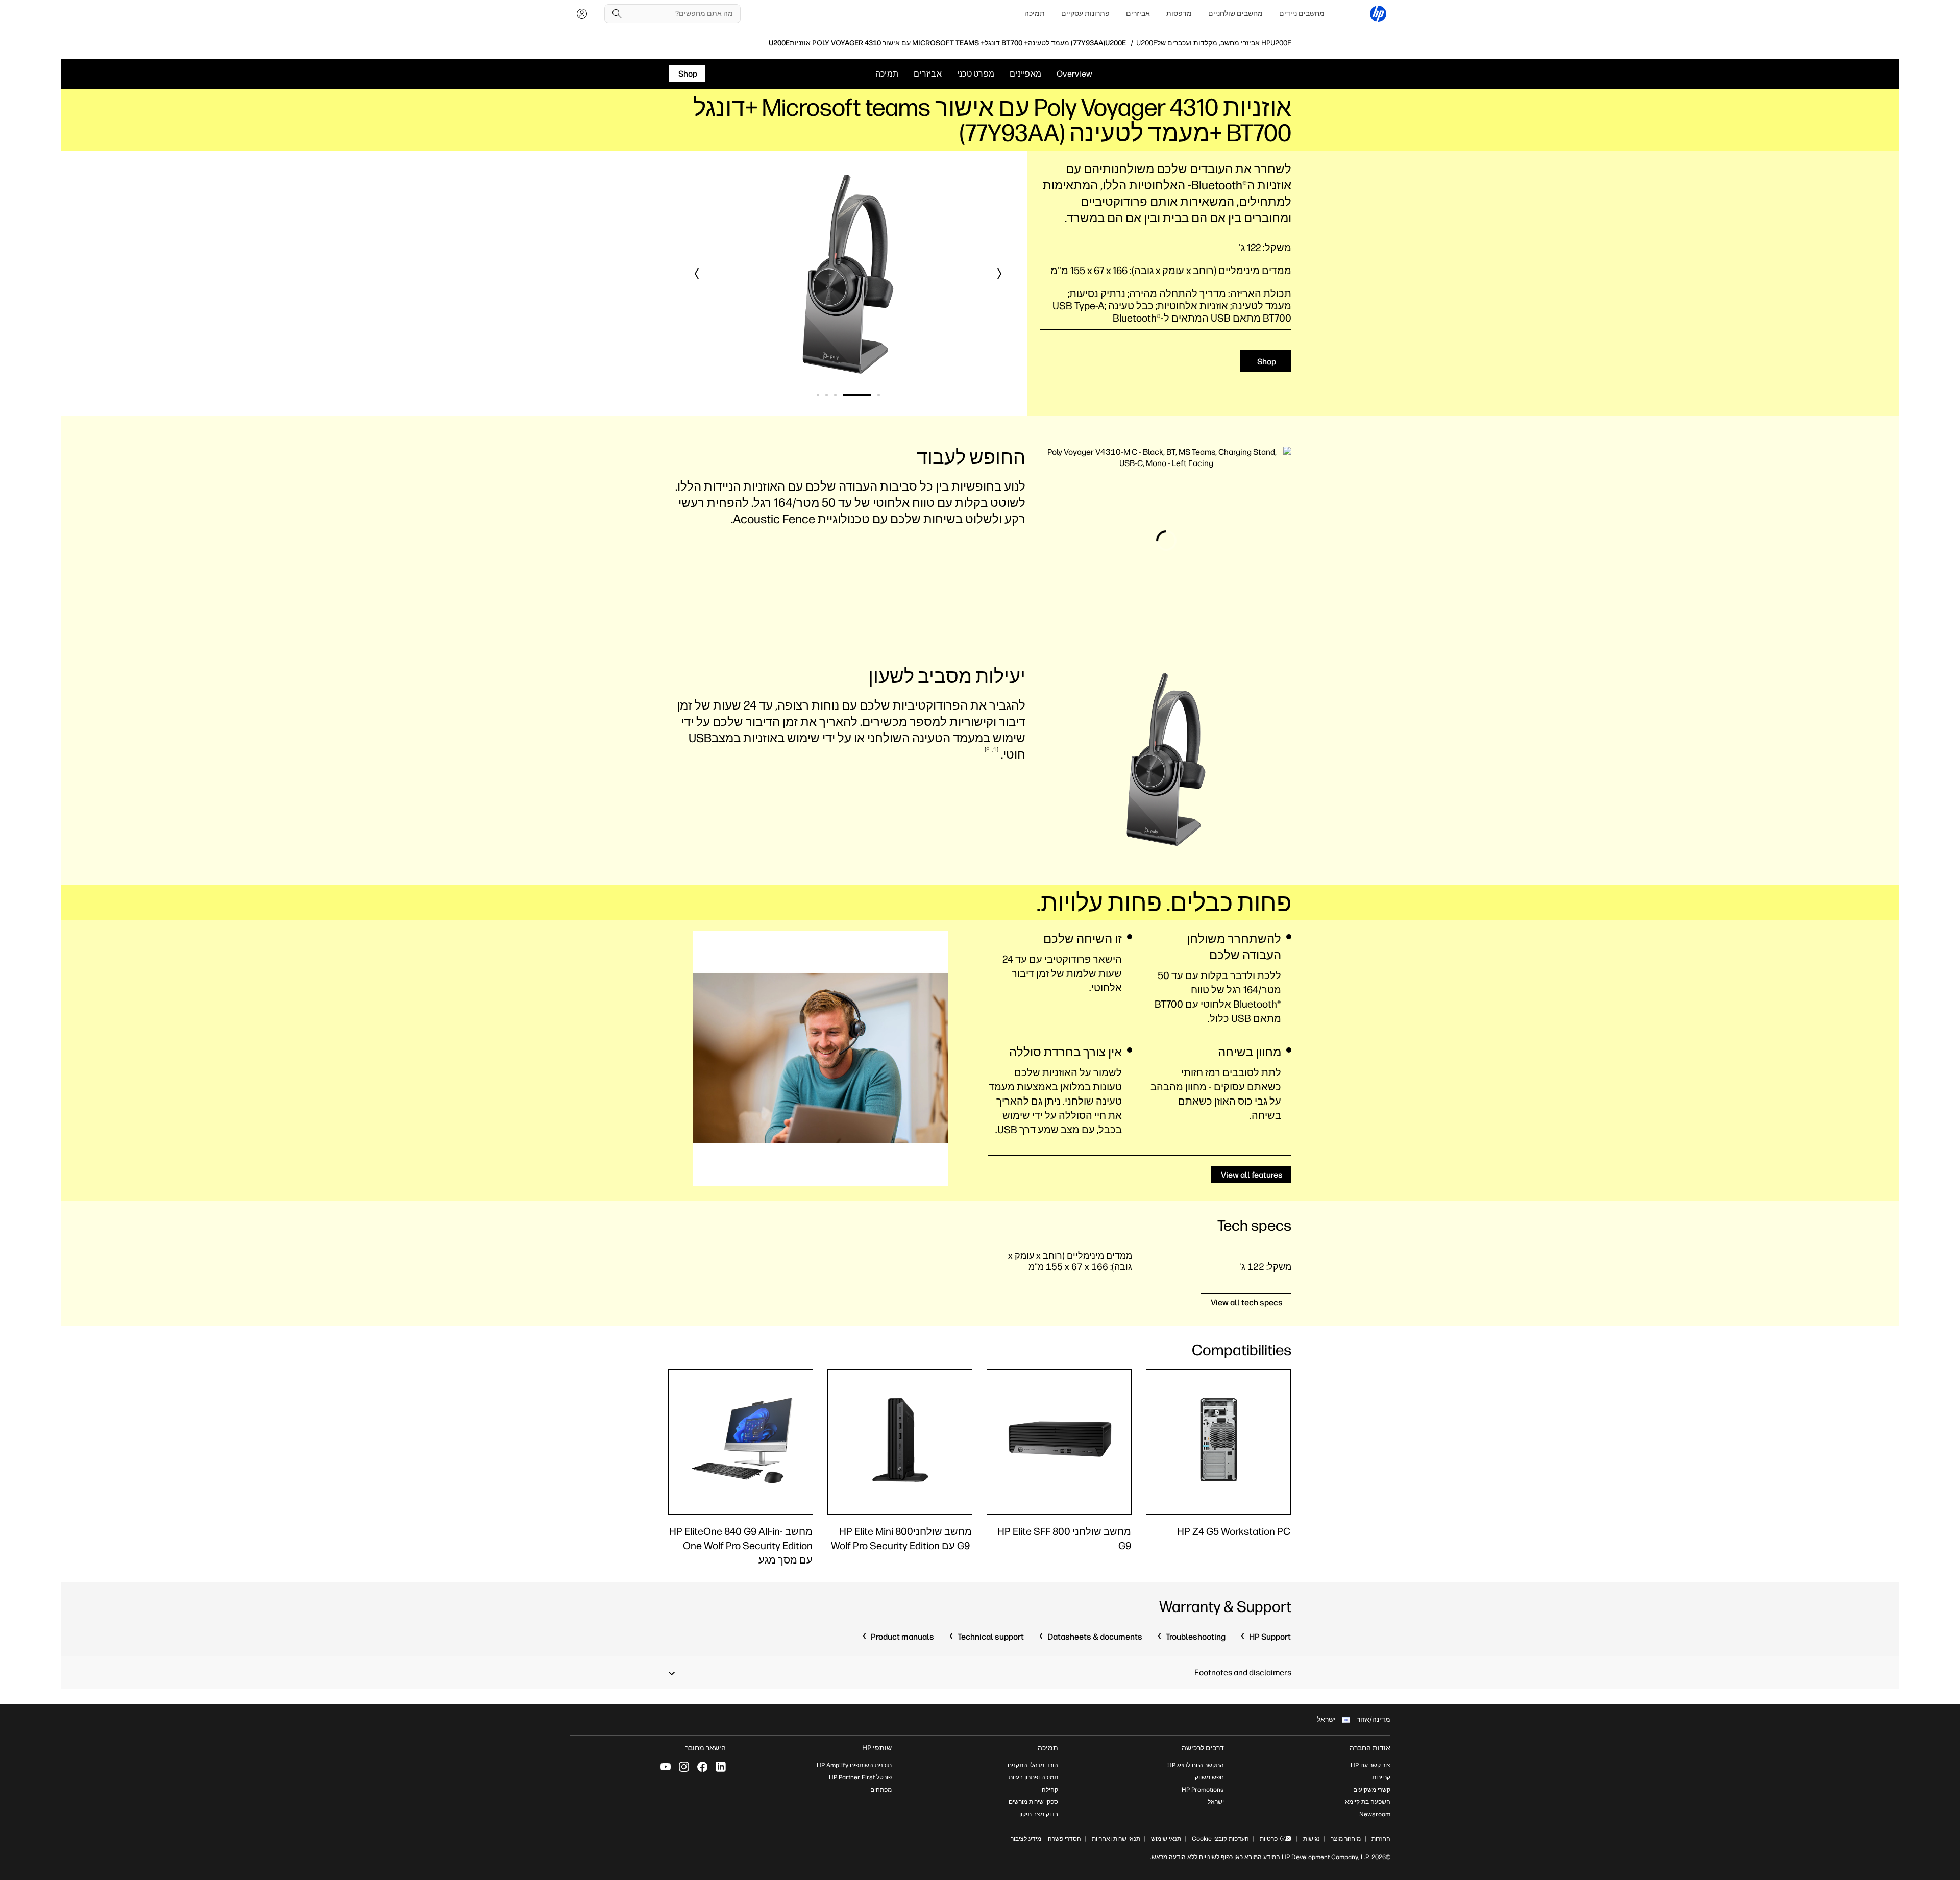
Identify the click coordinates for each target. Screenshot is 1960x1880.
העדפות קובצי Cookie (1220, 1839)
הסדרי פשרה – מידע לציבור (1046, 1839)
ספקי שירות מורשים (1033, 1802)
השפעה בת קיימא (1368, 1802)
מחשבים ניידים (1302, 14)
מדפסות (1179, 14)
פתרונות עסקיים (1085, 14)
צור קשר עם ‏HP (1370, 1765)
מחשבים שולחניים (1235, 14)
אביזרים (1138, 14)
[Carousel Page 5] (818, 395)
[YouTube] (666, 1767)
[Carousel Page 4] (827, 395)
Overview (1074, 74)
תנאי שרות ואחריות (1115, 1839)
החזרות (1381, 1839)
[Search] (617, 14)
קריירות (1381, 1777)
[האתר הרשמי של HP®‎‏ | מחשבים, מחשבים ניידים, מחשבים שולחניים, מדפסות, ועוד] (1378, 14)
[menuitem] (1302, 14)
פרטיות (1269, 1839)
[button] (999, 274)
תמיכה (1035, 14)
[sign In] (582, 14)
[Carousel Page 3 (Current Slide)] (848, 395)
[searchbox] (680, 14)
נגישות (1312, 1839)
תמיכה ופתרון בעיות (1033, 1777)
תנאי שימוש (1166, 1839)
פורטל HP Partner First (860, 1777)
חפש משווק (1209, 1777)
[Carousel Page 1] (879, 395)
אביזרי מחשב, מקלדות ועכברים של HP (1214, 43)
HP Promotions (1203, 1790)
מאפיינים (1025, 74)
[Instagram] (684, 1767)
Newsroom (1375, 1814)
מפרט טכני (976, 74)
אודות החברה (1370, 1748)
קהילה (1050, 1790)
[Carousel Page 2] (870, 395)
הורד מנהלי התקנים (1033, 1765)
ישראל (1216, 1802)
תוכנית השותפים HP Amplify (854, 1765)
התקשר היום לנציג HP (1196, 1765)
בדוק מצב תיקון (1039, 1814)
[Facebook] (702, 1767)
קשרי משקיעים (1372, 1790)
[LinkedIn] (721, 1767)
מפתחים (881, 1790)
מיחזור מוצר (1346, 1839)
